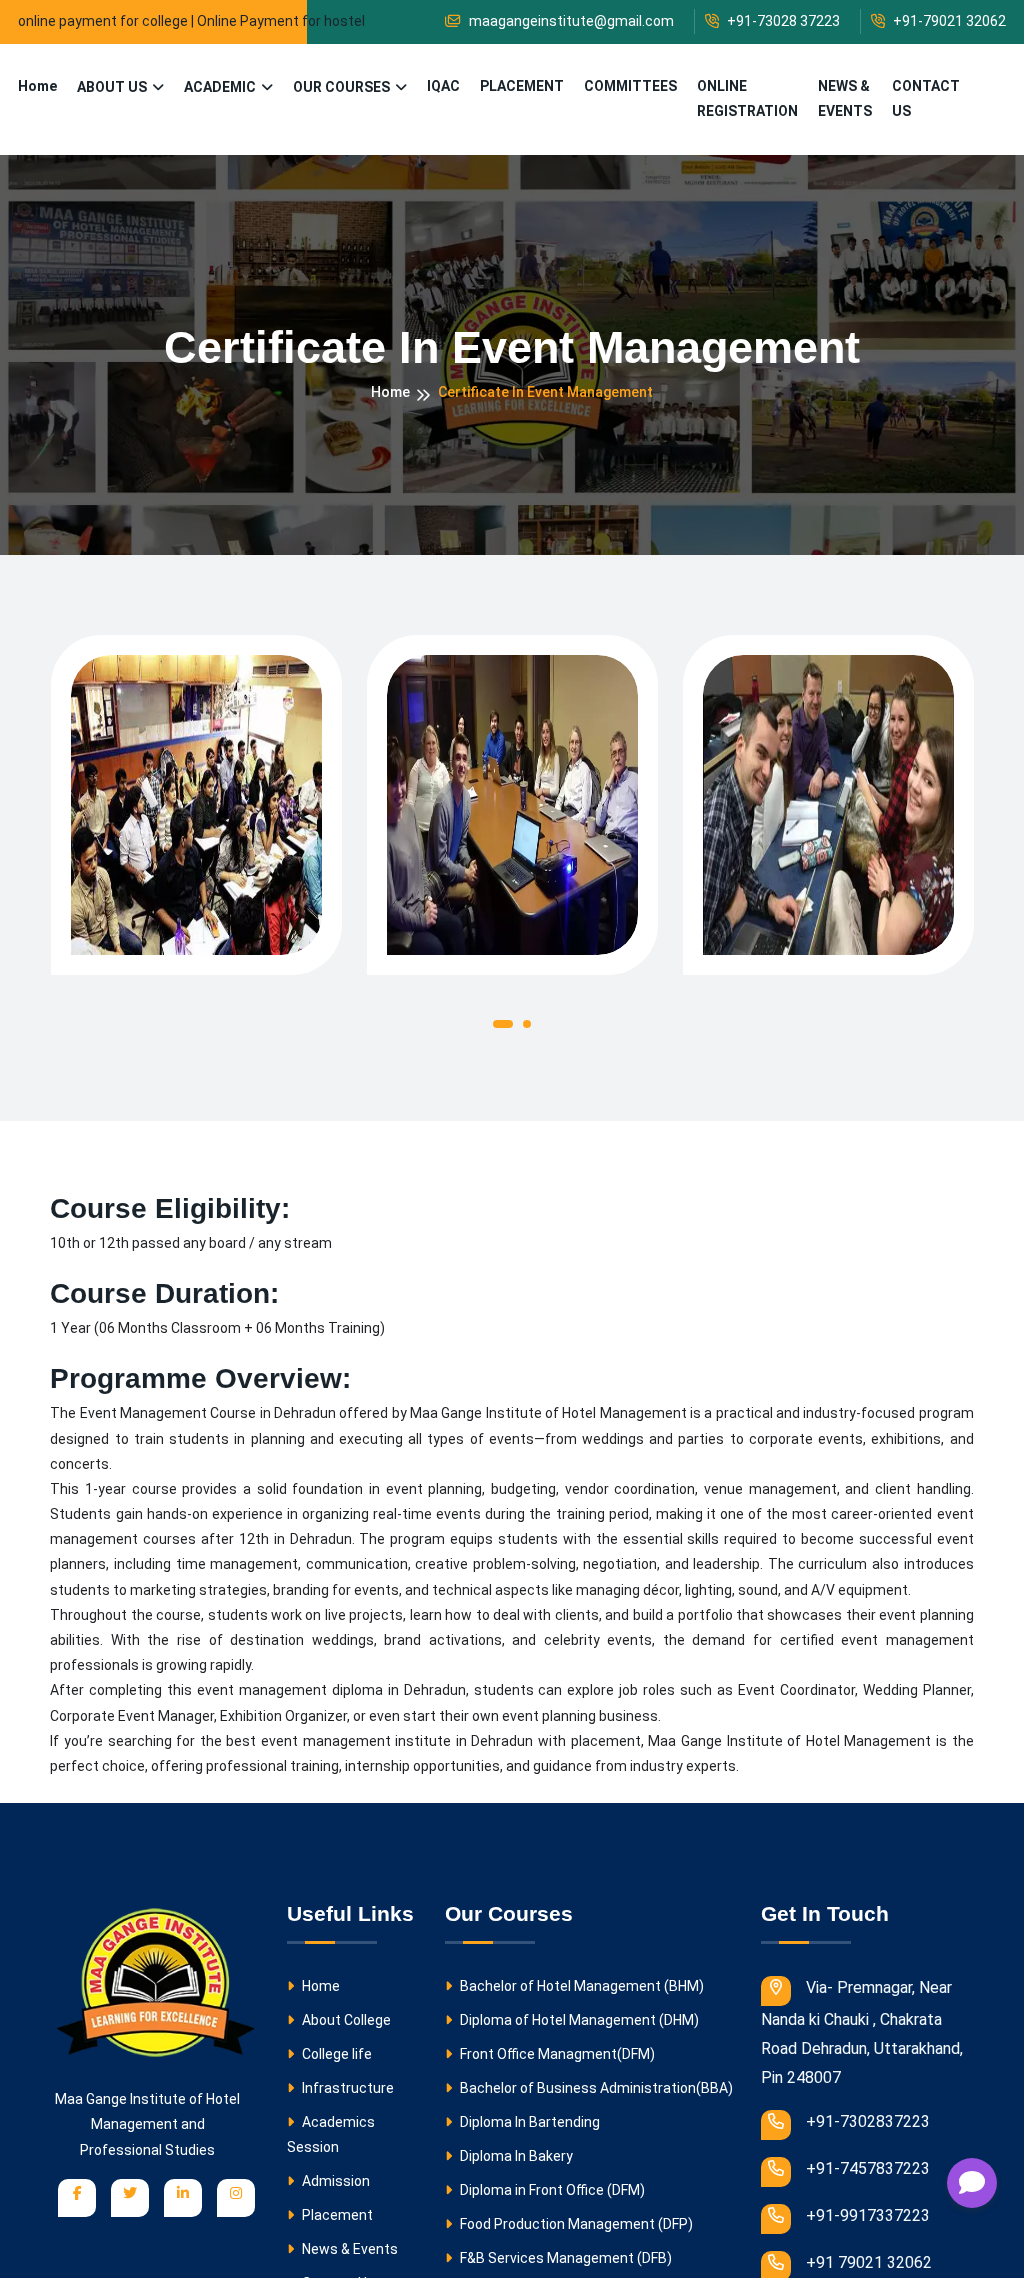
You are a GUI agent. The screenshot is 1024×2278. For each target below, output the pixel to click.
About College (345, 2020)
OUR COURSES (341, 87)
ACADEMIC (220, 87)
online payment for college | (106, 21)
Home (37, 86)
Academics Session (331, 2134)
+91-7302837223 (868, 2121)
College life (335, 2054)
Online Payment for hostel (281, 21)
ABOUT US (112, 87)
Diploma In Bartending (528, 2122)
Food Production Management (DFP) (575, 2224)
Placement (336, 2215)
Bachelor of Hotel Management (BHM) (580, 1986)
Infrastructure (346, 2088)
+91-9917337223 (868, 2213)
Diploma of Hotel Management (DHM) (578, 2020)
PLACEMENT (522, 86)
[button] (503, 1028)
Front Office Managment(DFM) (556, 2054)
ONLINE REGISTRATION (747, 98)
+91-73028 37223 (782, 21)
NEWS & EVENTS (845, 98)
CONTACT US (926, 98)
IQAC (443, 86)
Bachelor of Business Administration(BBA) (595, 2088)
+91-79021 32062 (948, 21)
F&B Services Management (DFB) (564, 2258)
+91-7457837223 (868, 2167)
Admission (334, 2181)
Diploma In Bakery (515, 2156)
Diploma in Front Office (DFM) (551, 2190)
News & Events (348, 2249)
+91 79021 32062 (869, 2259)
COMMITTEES (630, 86)
